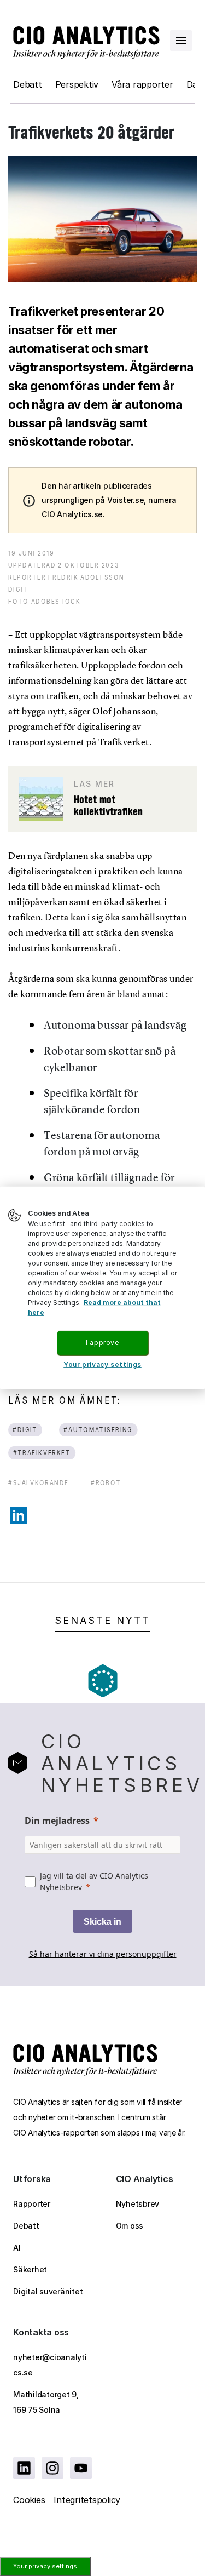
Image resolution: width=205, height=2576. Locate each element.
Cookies (29, 2500)
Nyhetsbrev (138, 2204)
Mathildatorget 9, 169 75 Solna (46, 2402)
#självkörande (39, 1483)
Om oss (130, 2226)
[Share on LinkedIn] (19, 1515)
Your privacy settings (45, 2566)
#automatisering (98, 1430)
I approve (102, 1343)
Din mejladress (57, 1821)
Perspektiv (77, 84)
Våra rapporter (142, 84)
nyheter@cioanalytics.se (50, 2365)
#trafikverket (42, 1453)
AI (17, 2248)
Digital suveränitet (48, 2291)
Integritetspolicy (87, 2500)
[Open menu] (181, 41)
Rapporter (32, 2204)
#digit (25, 1430)
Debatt (28, 84)
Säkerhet (30, 2269)
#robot (106, 1483)
